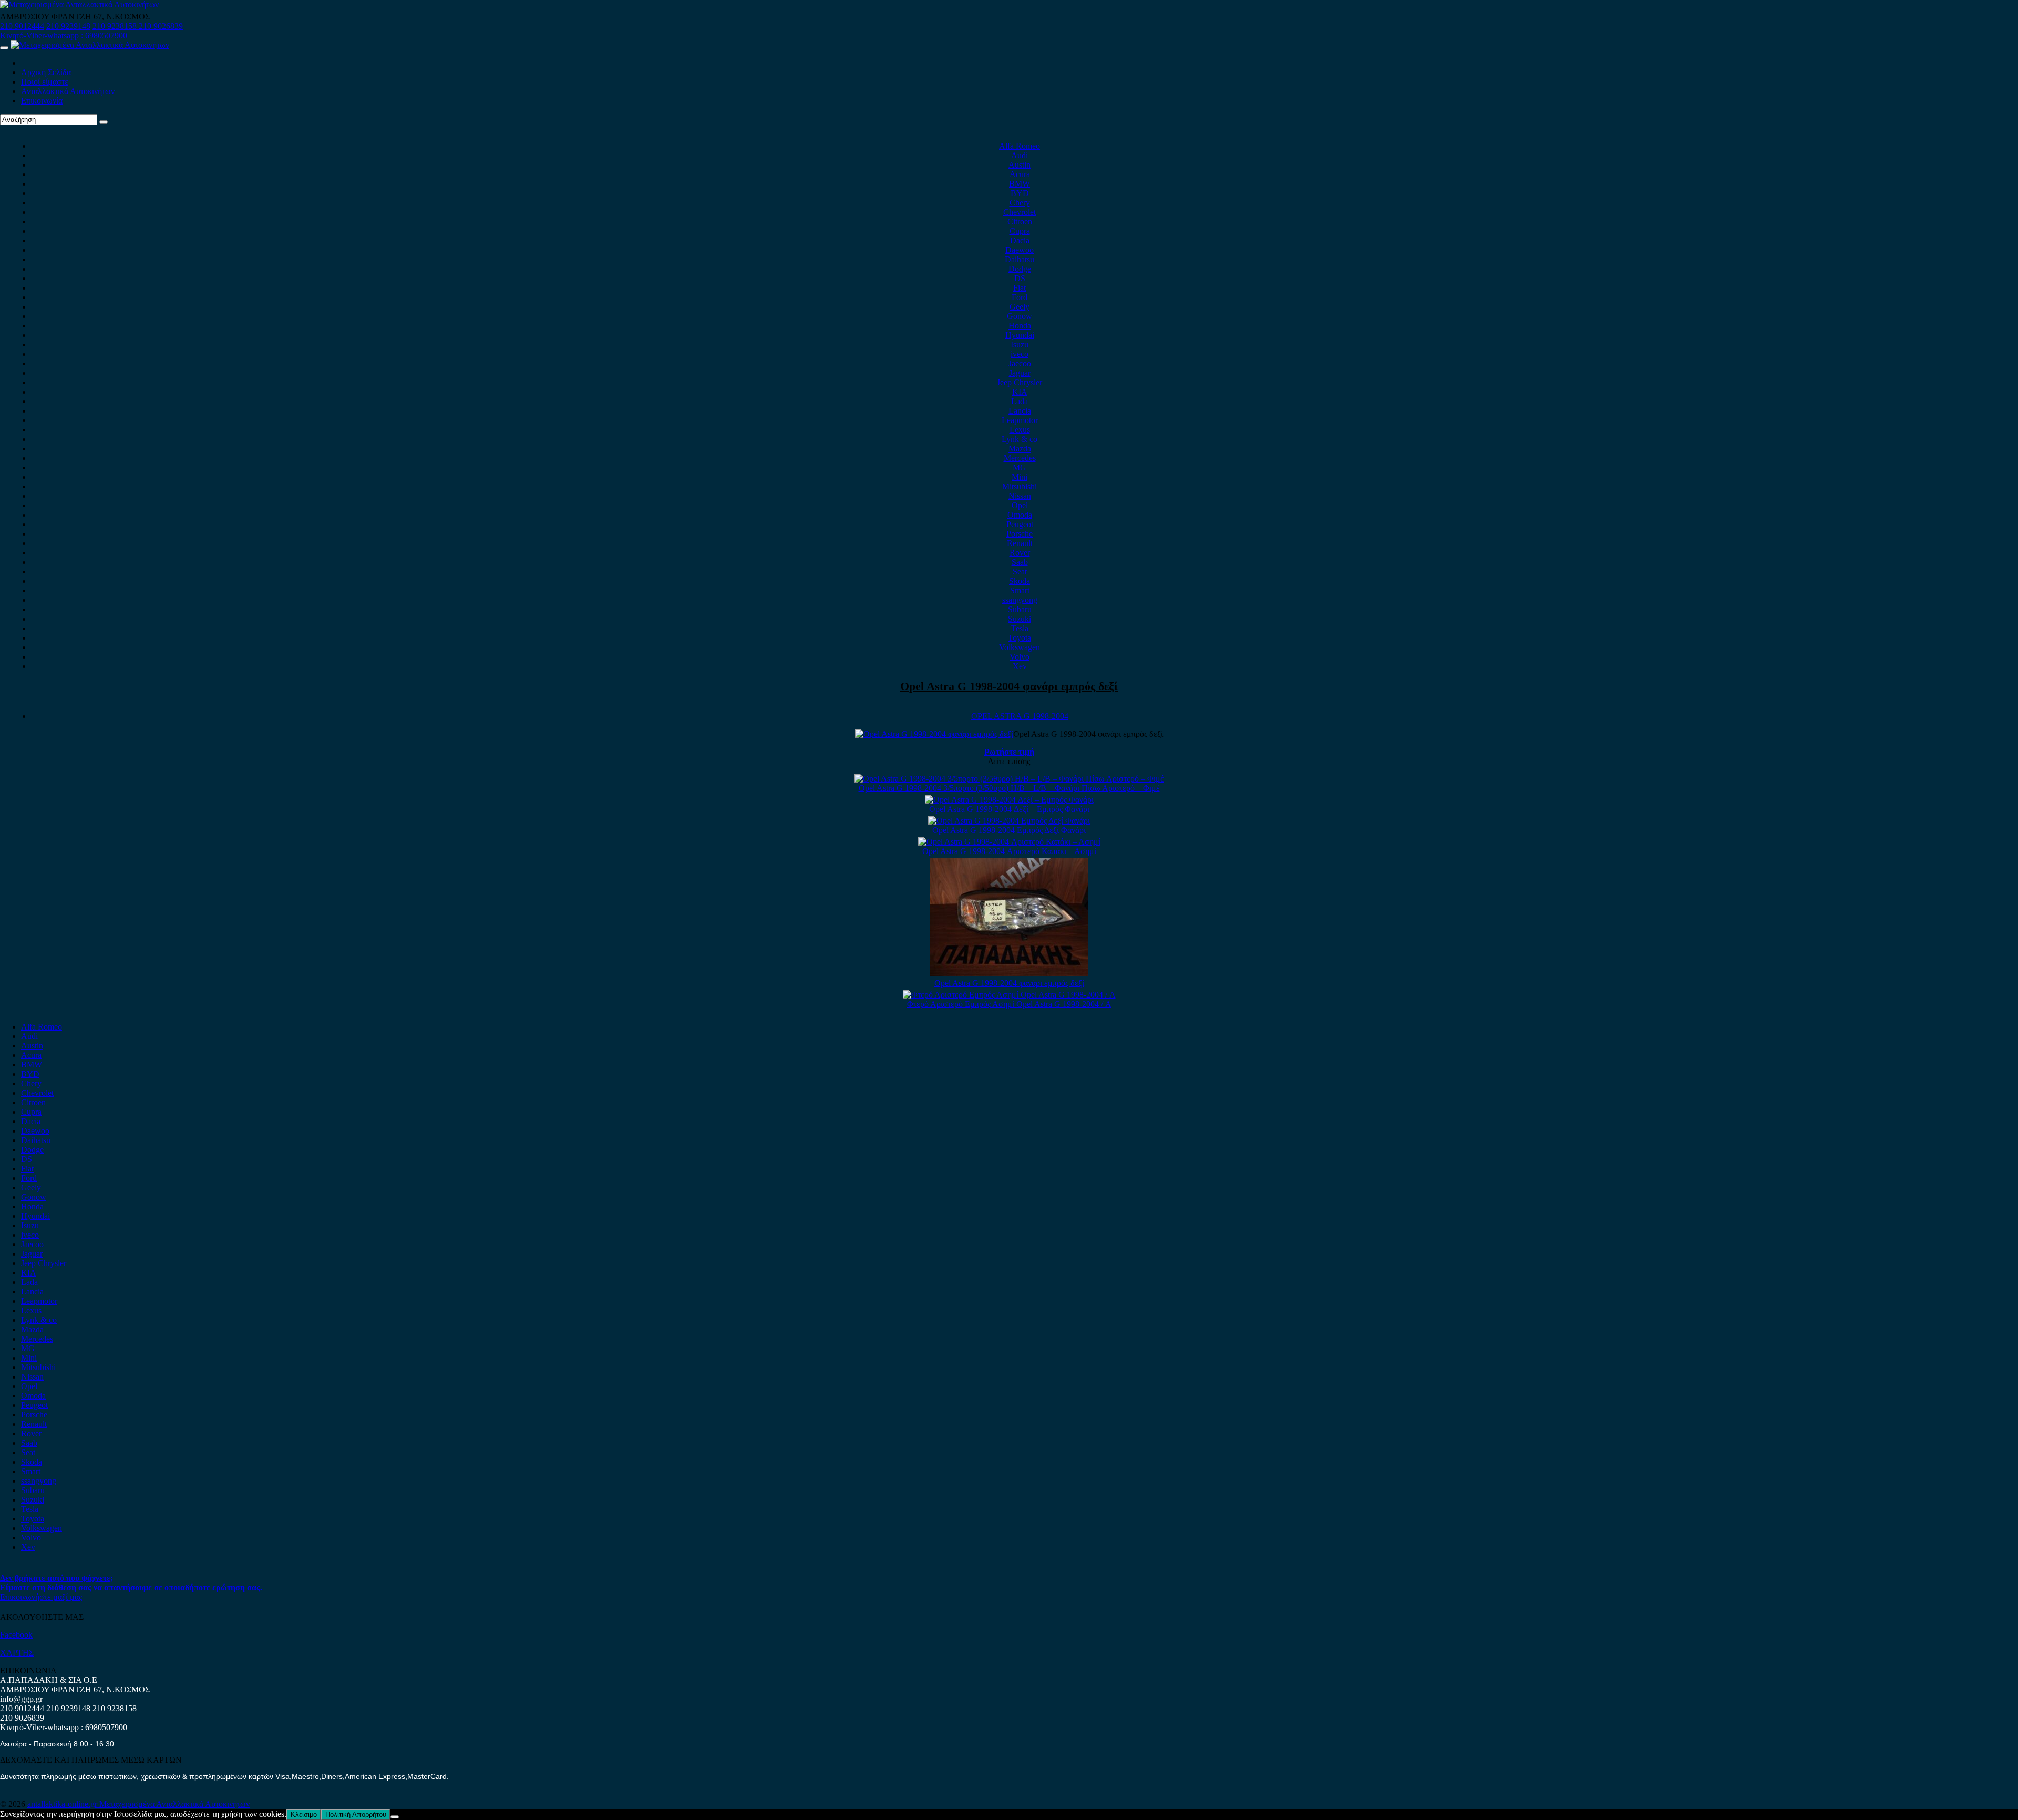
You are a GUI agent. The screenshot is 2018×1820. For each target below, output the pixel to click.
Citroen (1020, 222)
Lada (1020, 401)
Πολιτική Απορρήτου (356, 1814)
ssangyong (1020, 600)
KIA (1020, 392)
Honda (1020, 326)
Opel (1020, 505)
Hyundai (1020, 335)
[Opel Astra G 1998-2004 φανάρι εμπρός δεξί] (1009, 974)
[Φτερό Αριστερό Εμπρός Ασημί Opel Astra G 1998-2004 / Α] (1009, 995)
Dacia (1020, 240)
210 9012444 (22, 26)
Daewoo (1020, 250)
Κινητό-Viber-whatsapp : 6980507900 (64, 35)
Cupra (1020, 231)
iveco (1020, 354)
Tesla (1020, 628)
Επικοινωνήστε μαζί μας (41, 1597)
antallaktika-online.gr (63, 1804)
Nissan (1020, 496)
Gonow (1020, 316)
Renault (1020, 543)
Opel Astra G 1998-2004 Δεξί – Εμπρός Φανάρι (1009, 809)
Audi (1020, 155)
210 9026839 (161, 26)
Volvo (1020, 657)
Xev (1020, 666)
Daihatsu (1020, 259)
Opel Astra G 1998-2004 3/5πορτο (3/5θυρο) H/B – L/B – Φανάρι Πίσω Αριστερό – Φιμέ (1009, 788)
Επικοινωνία (42, 101)
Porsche (1020, 534)
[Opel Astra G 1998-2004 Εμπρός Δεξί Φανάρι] (1009, 821)
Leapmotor (1020, 420)
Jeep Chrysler (1020, 382)
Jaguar (1020, 373)
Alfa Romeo (1020, 146)
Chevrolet (1020, 212)
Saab (1020, 562)
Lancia (1020, 411)
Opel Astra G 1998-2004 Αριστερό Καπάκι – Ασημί (1009, 851)
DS (1020, 278)
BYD (1020, 193)
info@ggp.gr (21, 1699)
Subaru (1020, 609)
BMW (1020, 184)
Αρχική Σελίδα (46, 72)
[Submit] (104, 122)
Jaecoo (1020, 363)
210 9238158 (116, 26)
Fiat (1020, 288)
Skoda (1020, 581)
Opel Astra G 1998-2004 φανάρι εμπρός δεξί (1009, 686)
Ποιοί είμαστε (45, 82)
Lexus (1020, 430)
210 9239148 (68, 26)
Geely (1020, 307)
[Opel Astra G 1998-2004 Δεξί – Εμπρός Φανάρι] (1009, 800)
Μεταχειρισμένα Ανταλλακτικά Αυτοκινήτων (174, 1804)
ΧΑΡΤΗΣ (17, 1653)
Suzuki (1020, 619)
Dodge (1020, 269)
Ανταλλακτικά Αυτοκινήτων (68, 91)
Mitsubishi (1020, 486)
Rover (1020, 553)
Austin (1020, 165)
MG (1020, 467)
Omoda (1020, 515)
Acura (1020, 174)
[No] (395, 1817)
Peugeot (1020, 524)
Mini (1020, 477)
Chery (1020, 203)
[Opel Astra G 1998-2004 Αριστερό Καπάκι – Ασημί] (1009, 842)
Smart (1020, 590)
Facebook (16, 1635)
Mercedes (1020, 458)
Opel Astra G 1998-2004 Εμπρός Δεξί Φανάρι (1009, 830)
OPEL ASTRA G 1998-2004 (1020, 716)
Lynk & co (1020, 439)
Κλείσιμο (304, 1814)
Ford (1020, 297)
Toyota (1020, 638)
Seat (1020, 572)
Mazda (1020, 449)
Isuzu (1020, 345)
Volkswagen (1020, 647)
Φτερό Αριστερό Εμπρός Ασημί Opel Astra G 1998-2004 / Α (1009, 1004)
